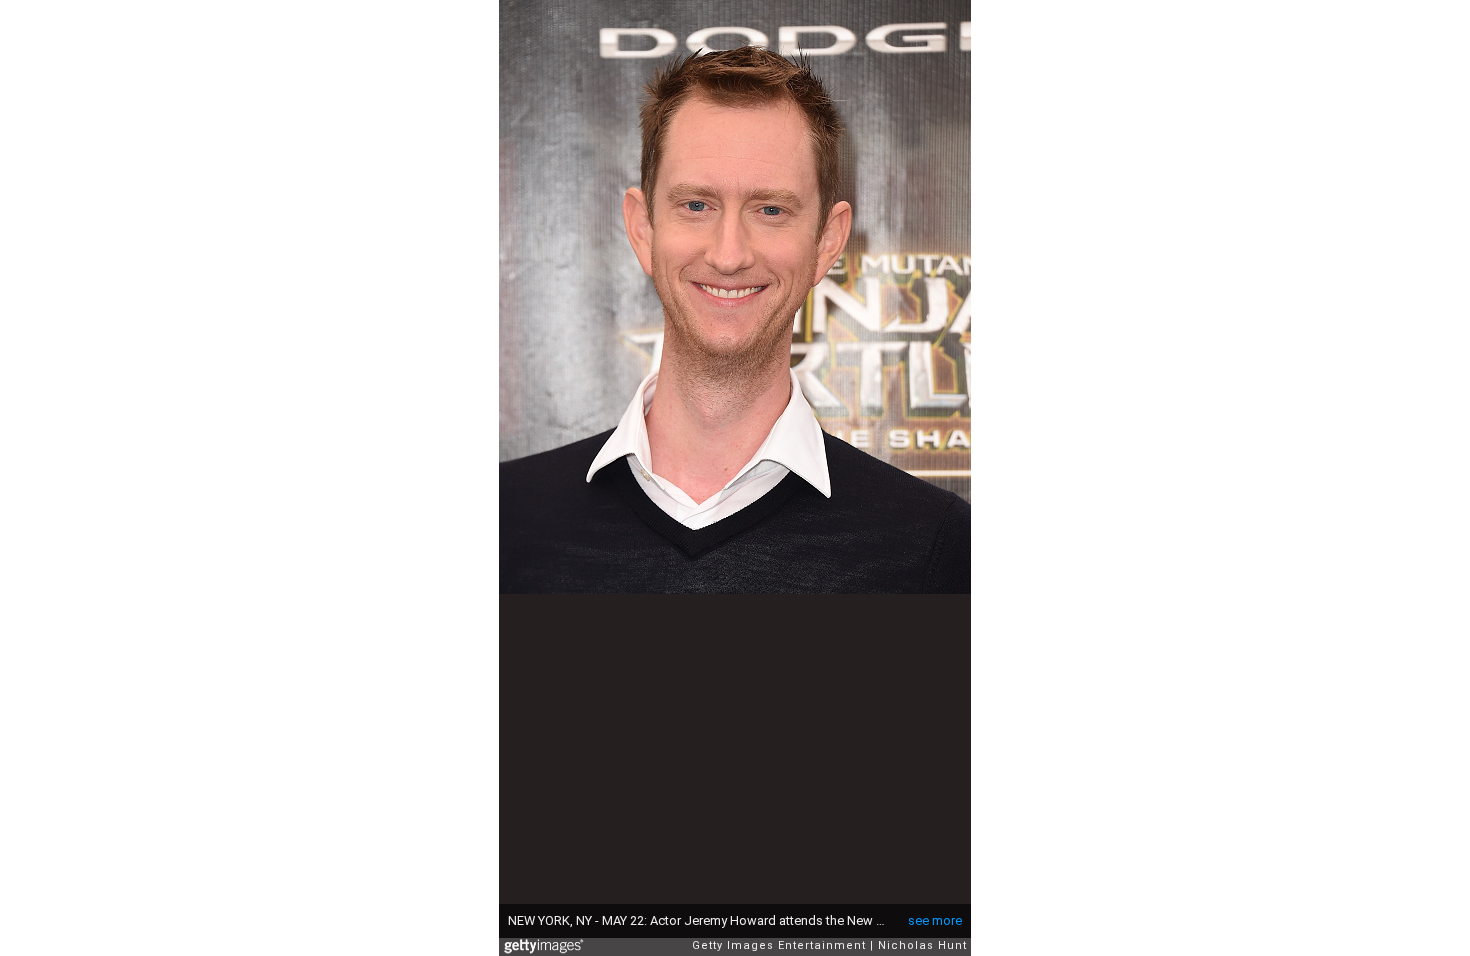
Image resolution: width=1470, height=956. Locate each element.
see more (935, 920)
